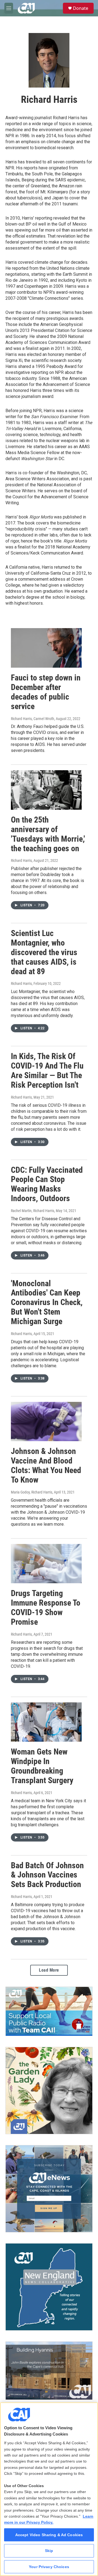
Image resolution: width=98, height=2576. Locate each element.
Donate (81, 8)
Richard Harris (21, 860)
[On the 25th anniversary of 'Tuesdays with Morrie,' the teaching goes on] (46, 790)
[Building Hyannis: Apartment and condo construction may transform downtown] (49, 2371)
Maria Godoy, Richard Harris (32, 1492)
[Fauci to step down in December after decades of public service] (46, 648)
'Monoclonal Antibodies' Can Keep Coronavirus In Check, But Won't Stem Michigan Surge (47, 1302)
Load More (49, 1970)
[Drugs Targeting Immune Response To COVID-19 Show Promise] (46, 1564)
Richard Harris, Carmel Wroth (33, 719)
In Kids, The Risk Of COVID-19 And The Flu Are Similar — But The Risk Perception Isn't (47, 1070)
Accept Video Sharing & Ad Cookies (49, 2535)
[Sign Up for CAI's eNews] (49, 2189)
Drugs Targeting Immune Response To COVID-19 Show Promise (46, 1607)
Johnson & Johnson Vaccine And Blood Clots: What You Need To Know (46, 1465)
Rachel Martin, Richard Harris (33, 1211)
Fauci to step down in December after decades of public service (46, 692)
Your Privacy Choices (49, 2567)
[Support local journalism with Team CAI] (49, 2011)
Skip (49, 2551)
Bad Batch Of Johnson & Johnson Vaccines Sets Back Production (47, 1875)
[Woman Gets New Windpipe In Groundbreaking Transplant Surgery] (46, 1722)
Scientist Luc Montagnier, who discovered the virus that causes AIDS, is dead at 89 (44, 952)
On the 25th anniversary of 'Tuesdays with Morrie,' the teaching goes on (48, 834)
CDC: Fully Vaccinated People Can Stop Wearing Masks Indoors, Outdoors (47, 1184)
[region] (49, 2489)
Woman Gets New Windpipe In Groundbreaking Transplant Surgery (42, 1766)
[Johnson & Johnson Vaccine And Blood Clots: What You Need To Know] (46, 1422)
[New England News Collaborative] (49, 2287)
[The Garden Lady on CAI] (49, 2091)
